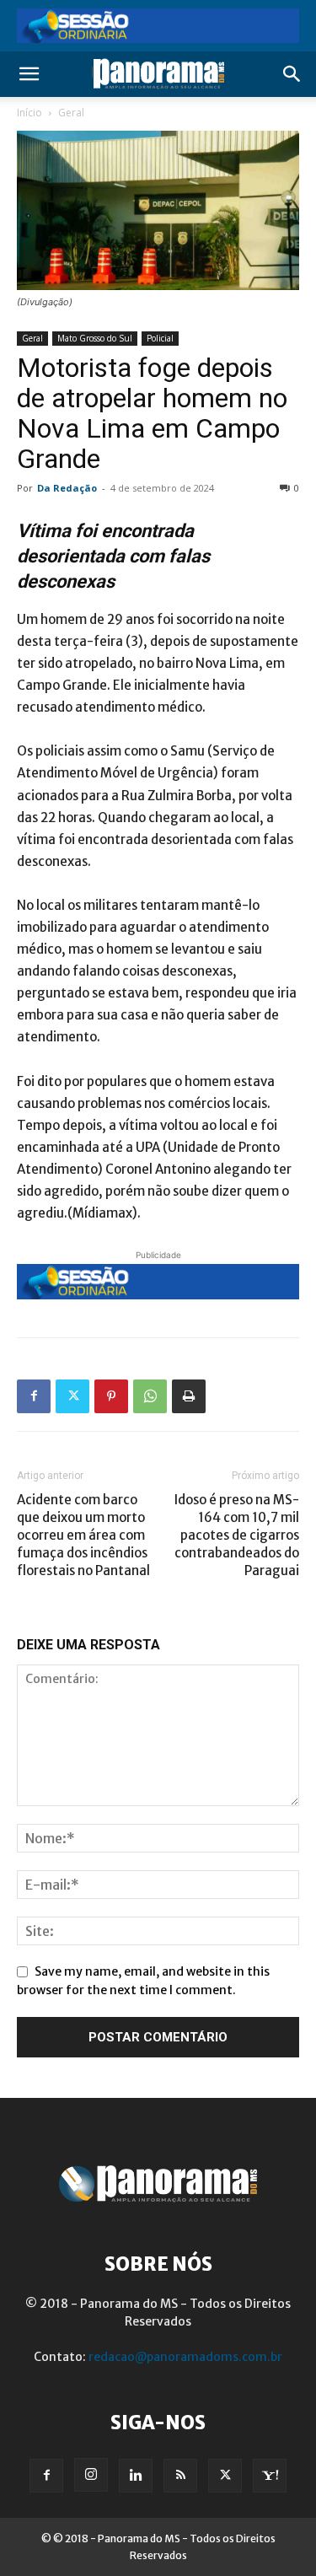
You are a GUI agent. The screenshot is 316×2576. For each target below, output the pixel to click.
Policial (160, 338)
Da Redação (67, 488)
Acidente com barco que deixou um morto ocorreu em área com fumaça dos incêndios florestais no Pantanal (83, 1535)
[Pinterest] (111, 1396)
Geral (71, 113)
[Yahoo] (270, 2476)
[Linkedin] (136, 2476)
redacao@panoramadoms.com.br (185, 2357)
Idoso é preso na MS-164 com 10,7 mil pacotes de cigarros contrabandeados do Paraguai (237, 1535)
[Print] (189, 1396)
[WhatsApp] (150, 1396)
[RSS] (180, 2476)
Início (29, 113)
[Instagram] (91, 2475)
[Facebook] (34, 1396)
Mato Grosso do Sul (95, 338)
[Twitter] (72, 1396)
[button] (29, 74)
